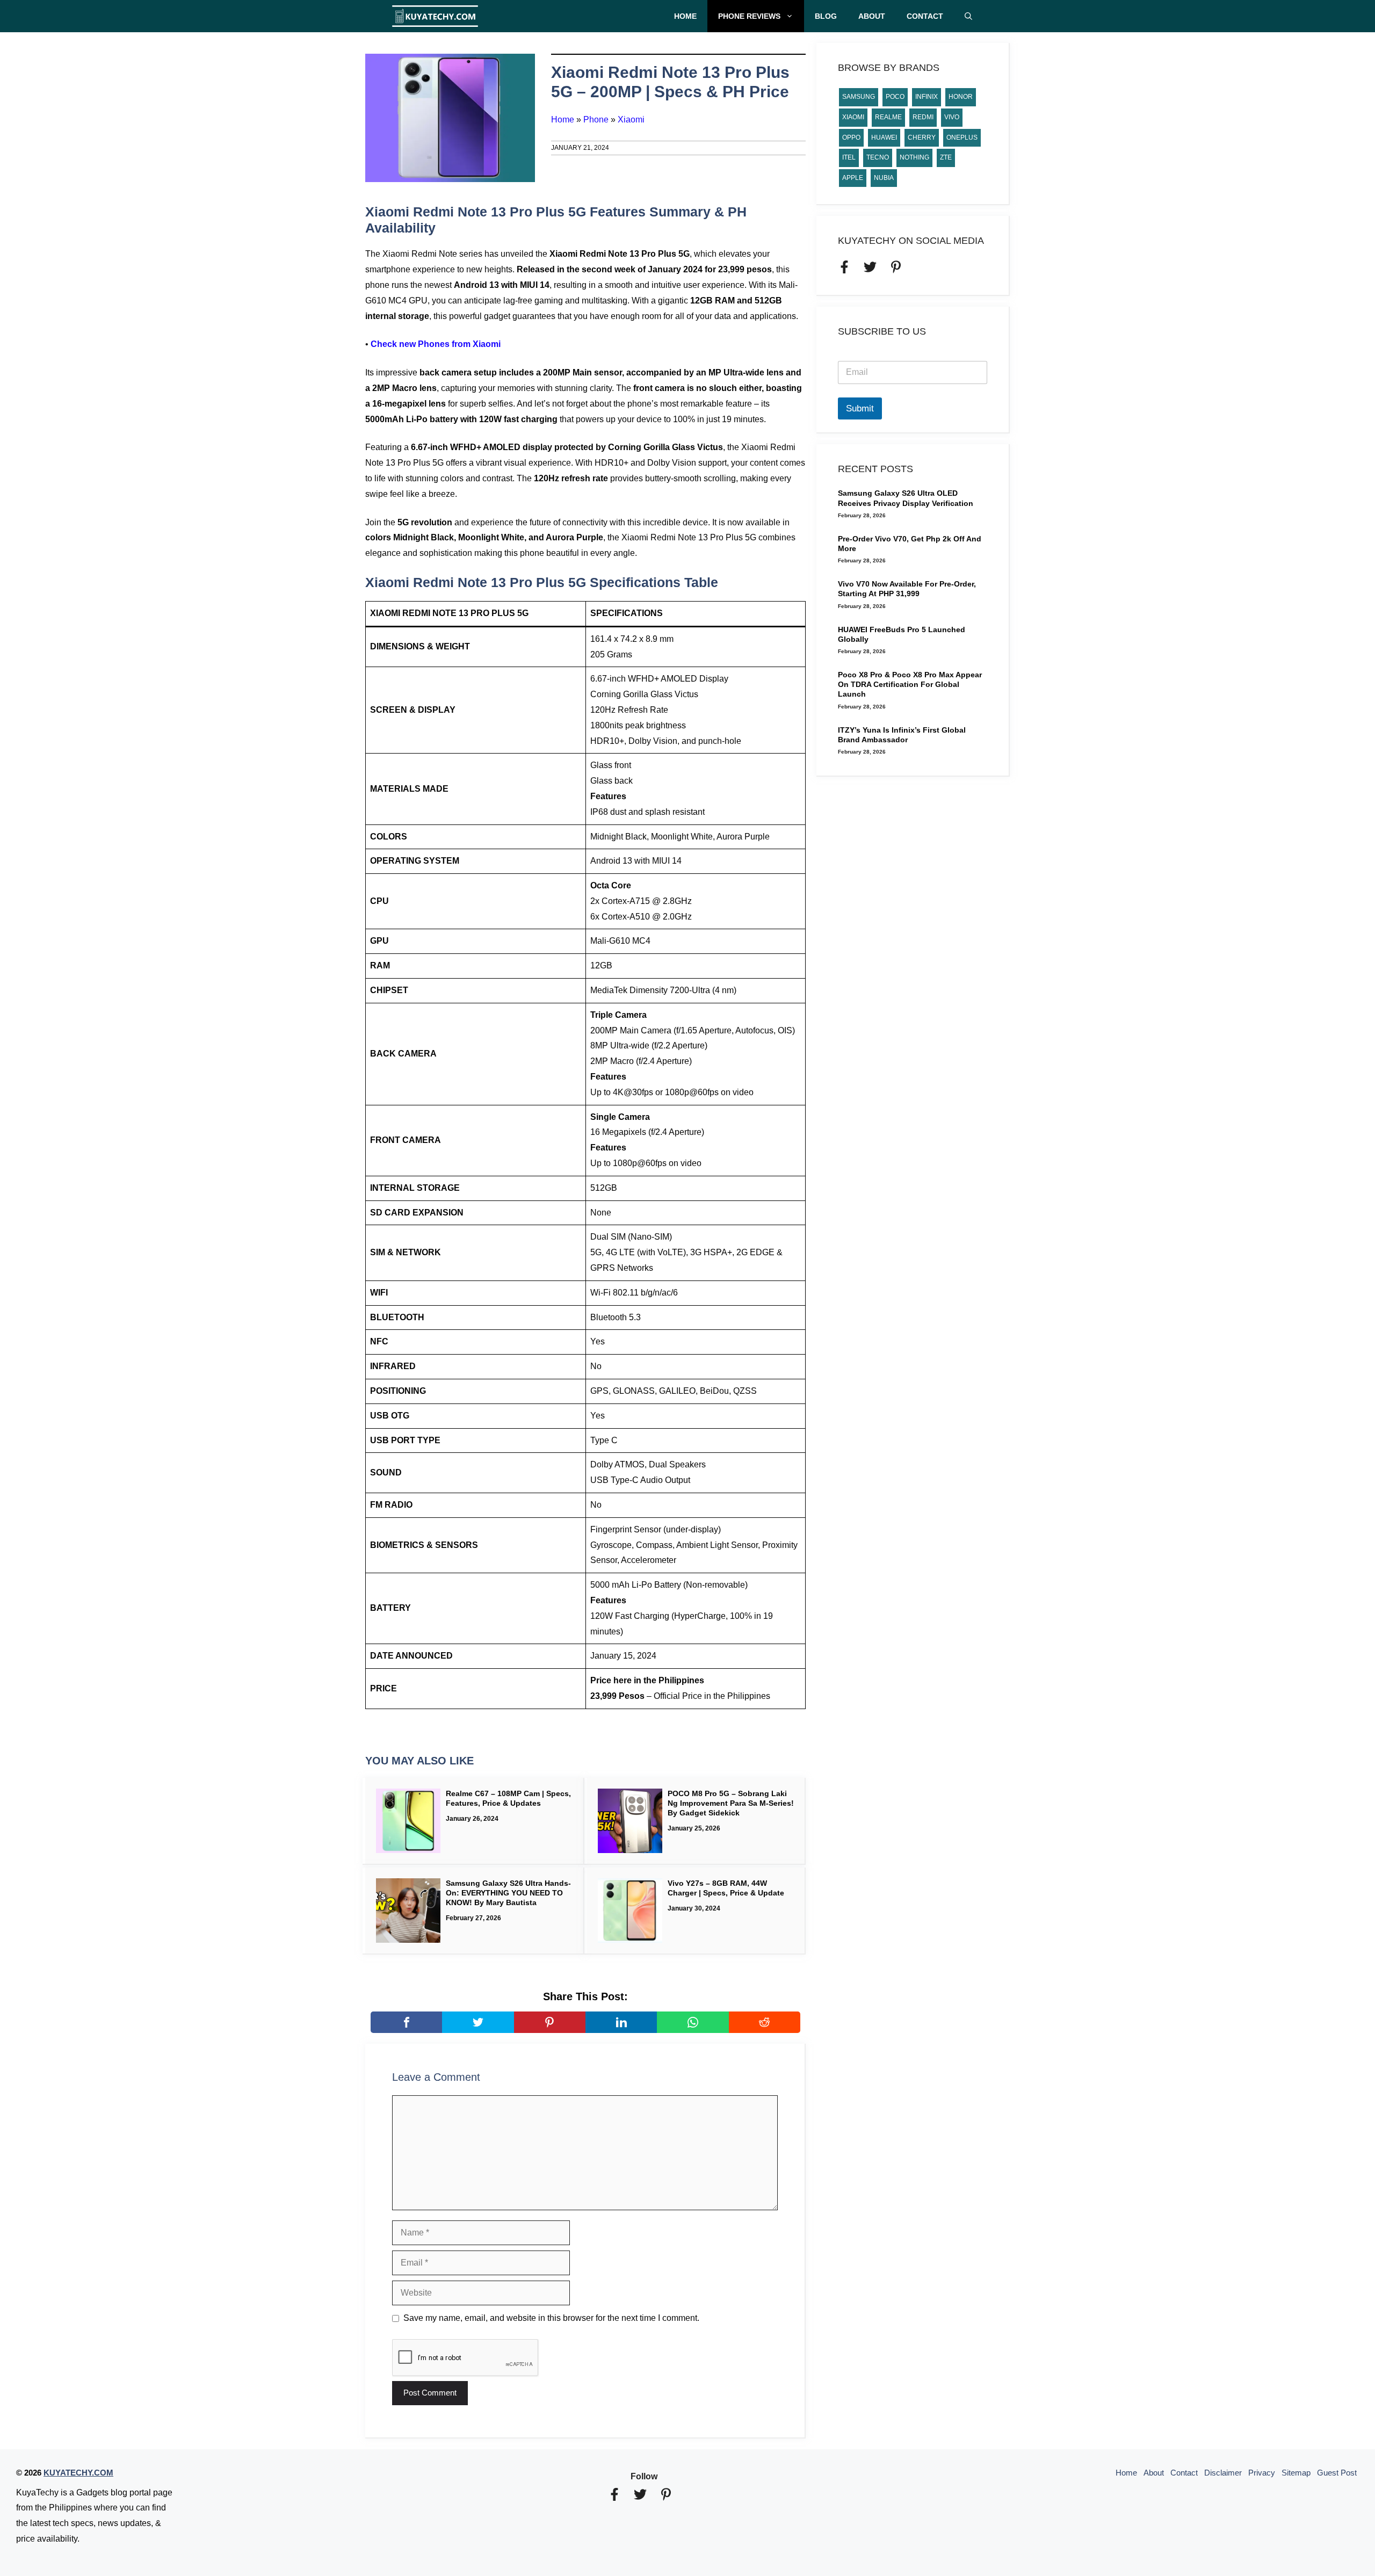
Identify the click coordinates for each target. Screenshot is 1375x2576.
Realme (888, 117)
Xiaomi (631, 120)
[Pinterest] (550, 2022)
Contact (925, 16)
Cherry (922, 138)
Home (685, 16)
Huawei (884, 138)
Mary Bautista (511, 1902)
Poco (895, 97)
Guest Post (1337, 2473)
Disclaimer (1223, 2473)
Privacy (1262, 2473)
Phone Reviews (749, 16)
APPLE (853, 178)
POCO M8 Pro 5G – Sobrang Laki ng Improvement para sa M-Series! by (731, 1803)
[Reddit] (765, 2022)
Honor (961, 97)
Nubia (884, 178)
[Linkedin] (621, 2022)
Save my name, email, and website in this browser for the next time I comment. (551, 2318)
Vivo (952, 117)
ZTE (946, 157)
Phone (596, 120)
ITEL (849, 157)
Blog (826, 16)
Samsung (859, 97)
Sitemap (1296, 2473)
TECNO (878, 157)
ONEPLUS (962, 138)
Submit (860, 408)
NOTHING (914, 157)
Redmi (923, 117)
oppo (851, 138)
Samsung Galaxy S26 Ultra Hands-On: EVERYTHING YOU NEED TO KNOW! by (508, 1893)
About (872, 16)
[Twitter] (478, 2022)
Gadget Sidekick (710, 1813)
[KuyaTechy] (435, 16)
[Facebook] (406, 2022)
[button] (968, 16)
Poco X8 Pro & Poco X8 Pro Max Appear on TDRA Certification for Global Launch (910, 684)
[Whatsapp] (693, 2022)
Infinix (927, 97)
